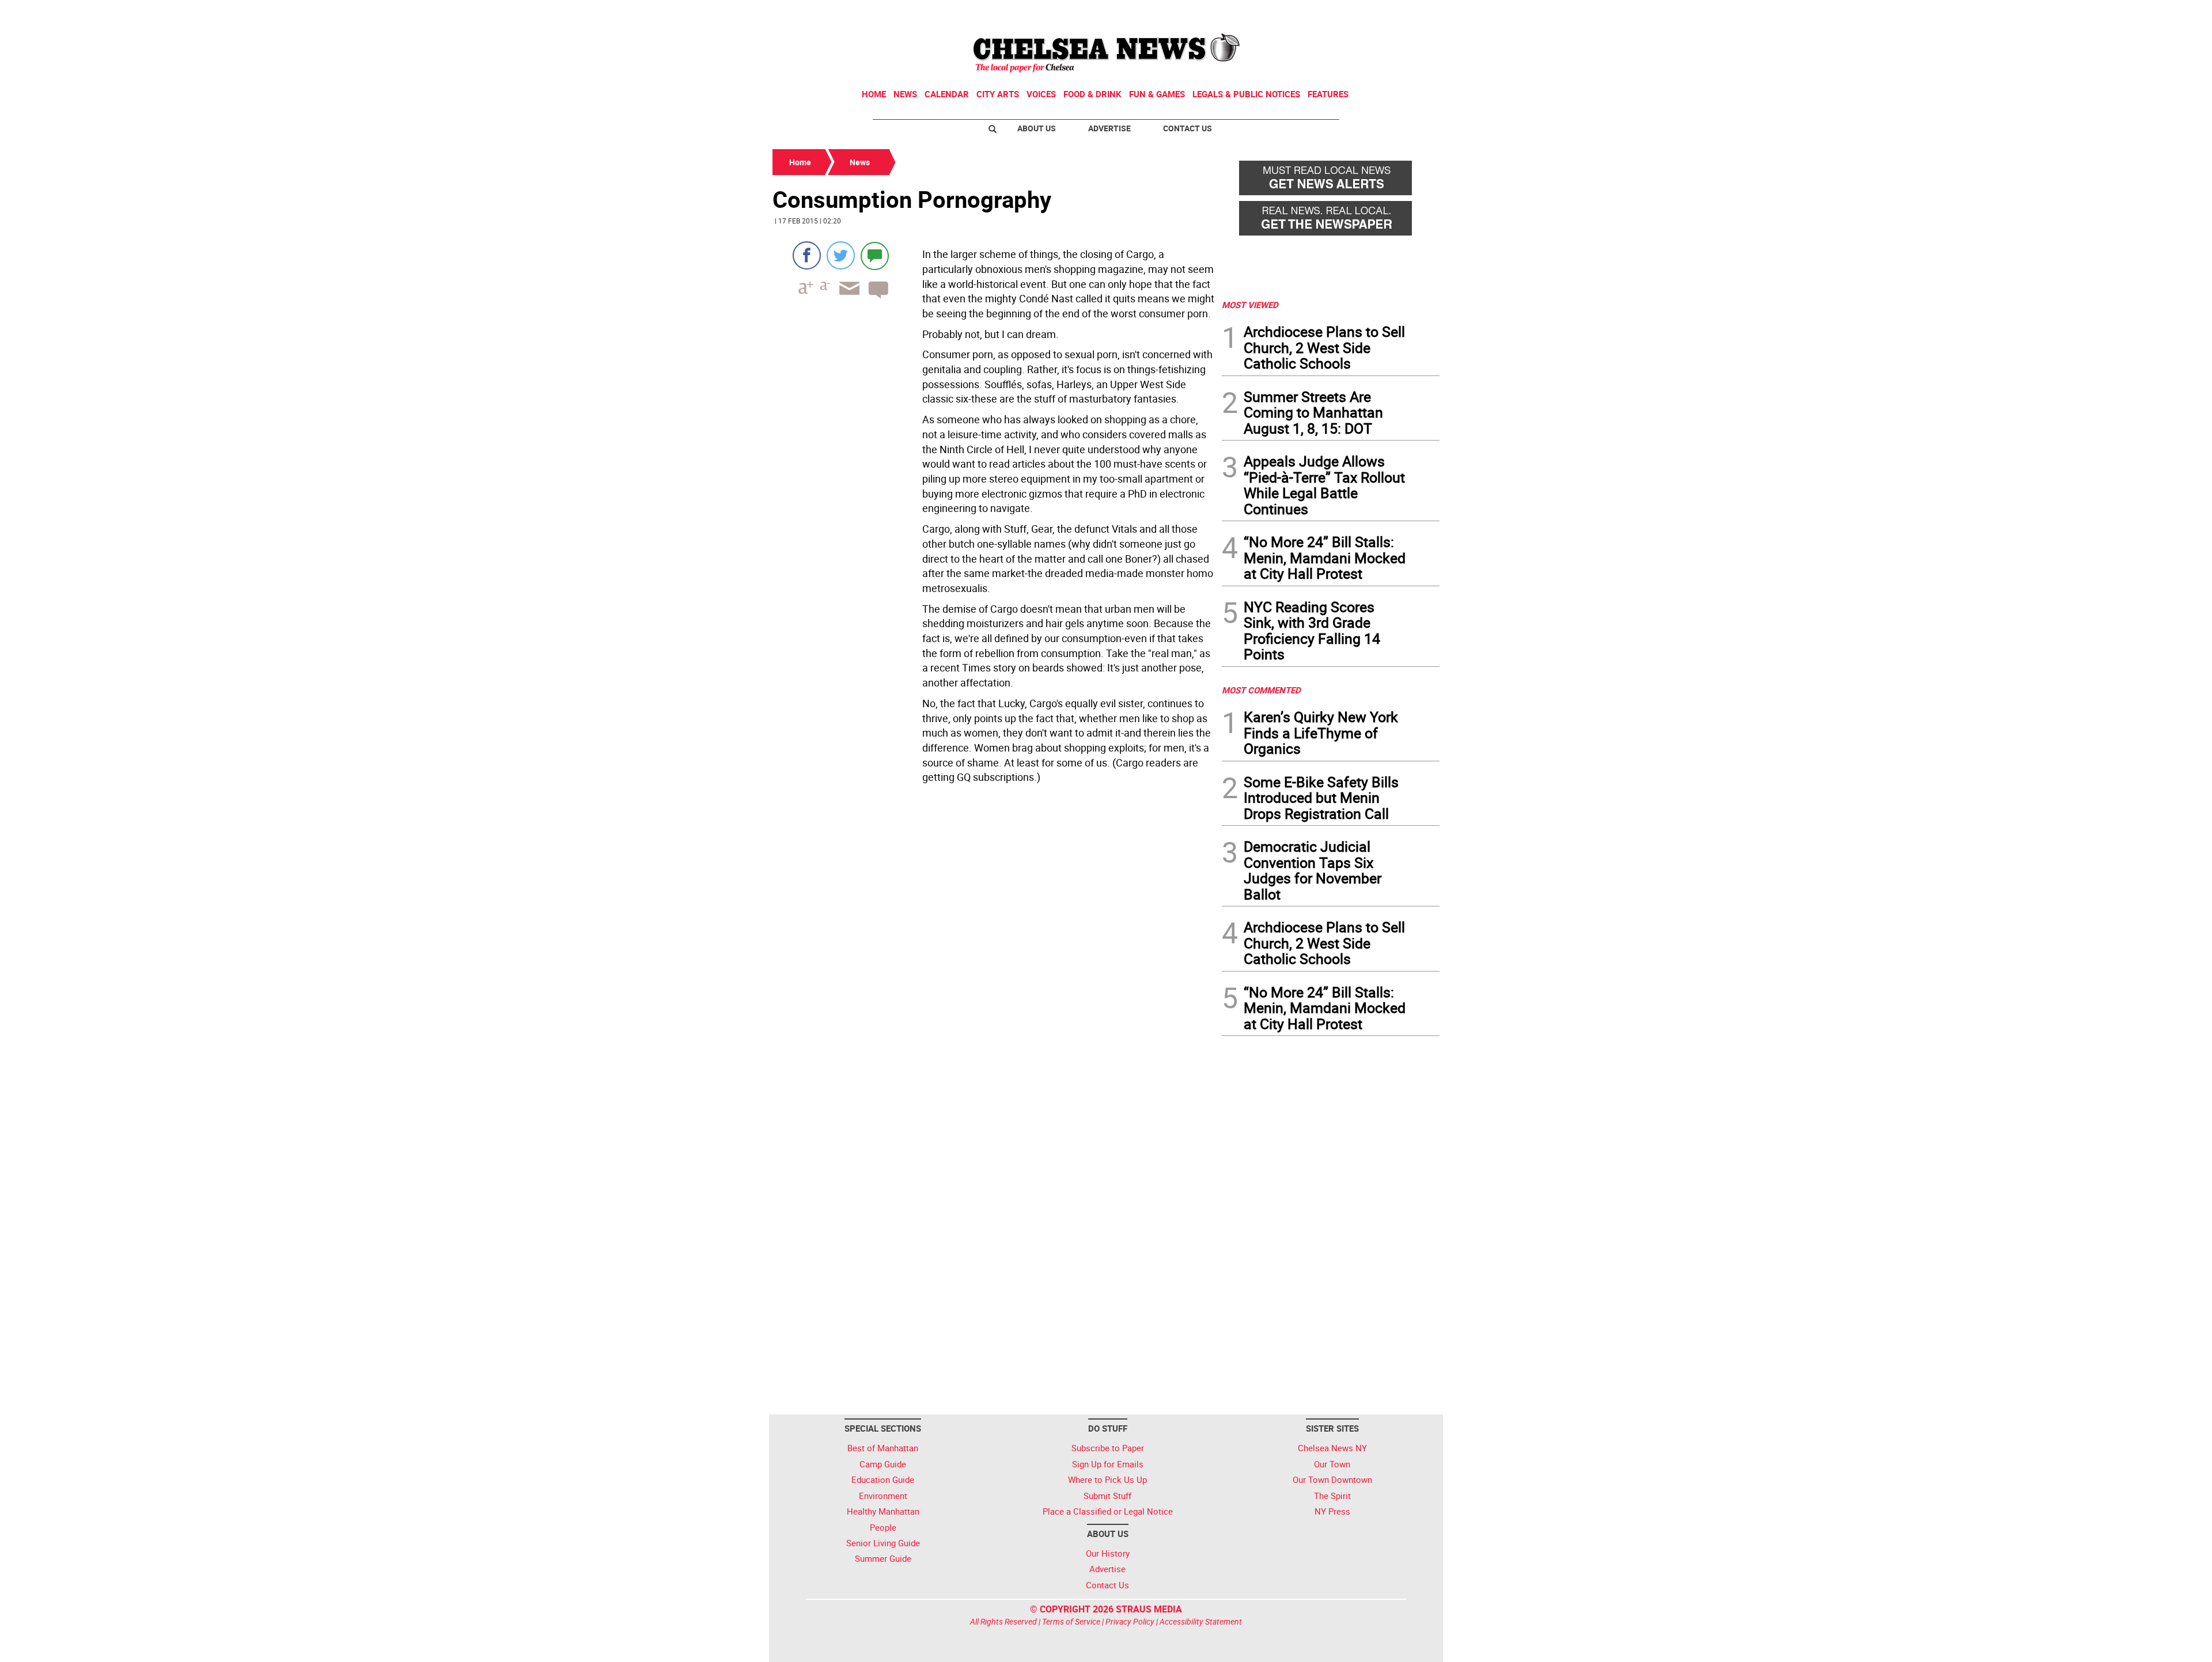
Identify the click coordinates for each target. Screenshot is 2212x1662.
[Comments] (875, 255)
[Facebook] (807, 255)
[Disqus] (994, 946)
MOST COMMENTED (1261, 690)
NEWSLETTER (1347, 13)
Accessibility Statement (1201, 1621)
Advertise (1109, 128)
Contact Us (1188, 128)
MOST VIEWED (1250, 305)
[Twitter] (841, 255)
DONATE (1412, 13)
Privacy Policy (1130, 1621)
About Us (1037, 128)
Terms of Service (1071, 1621)
